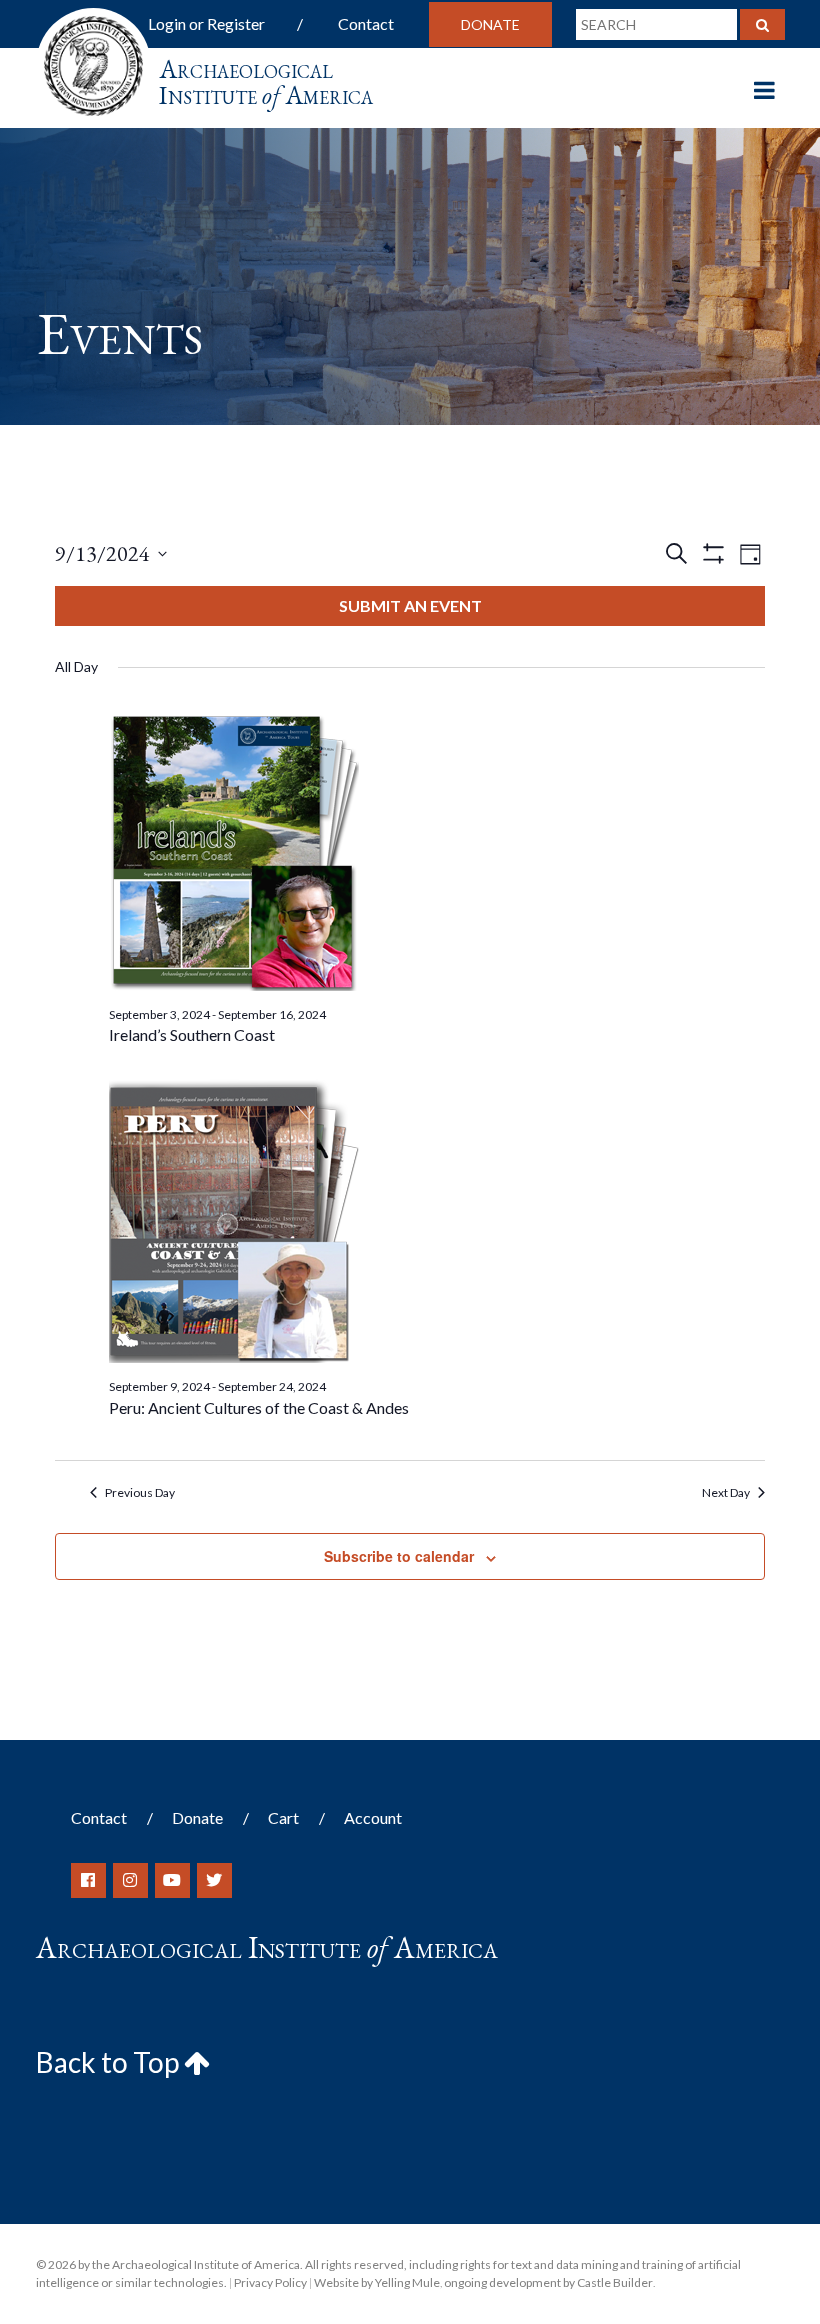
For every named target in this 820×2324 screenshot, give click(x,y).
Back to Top (110, 2062)
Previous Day (140, 1492)
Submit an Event (410, 605)
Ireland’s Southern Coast (192, 1034)
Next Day (726, 1492)
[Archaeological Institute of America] (93, 59)
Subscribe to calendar (399, 1556)
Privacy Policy (270, 2282)
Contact (366, 23)
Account (373, 1817)
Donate (490, 24)
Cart (283, 1817)
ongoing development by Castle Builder (548, 2282)
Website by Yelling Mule (377, 2282)
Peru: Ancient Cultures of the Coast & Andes (259, 1407)
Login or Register (206, 23)
